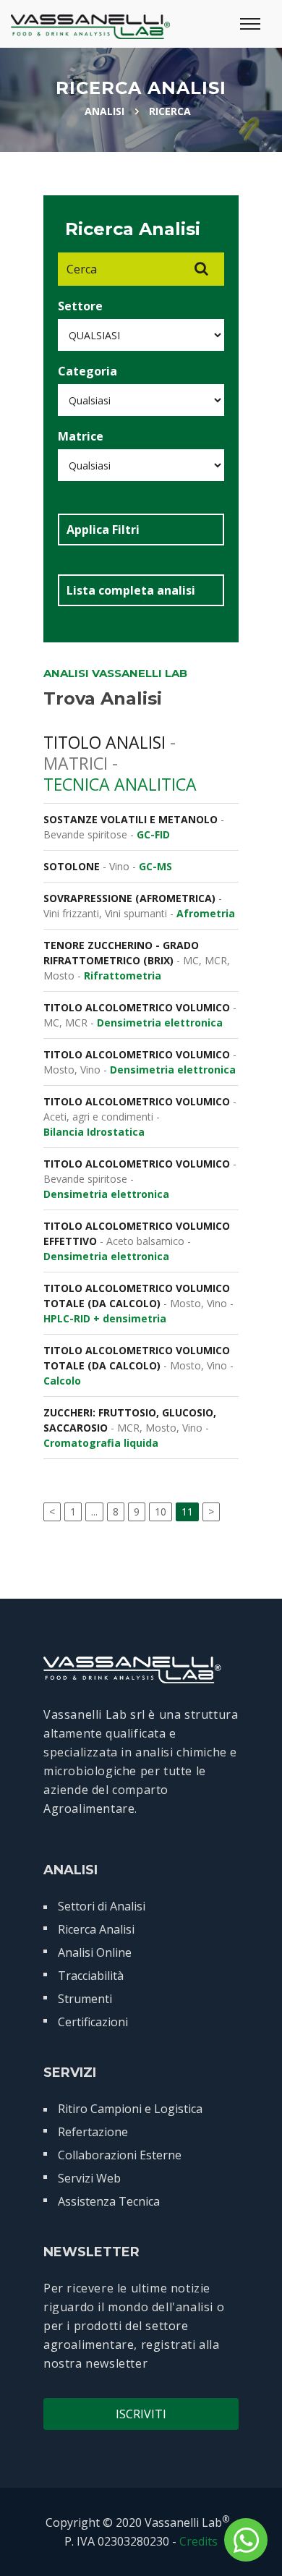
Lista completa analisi (131, 590)
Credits (198, 2541)
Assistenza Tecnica (109, 2201)
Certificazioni (93, 2022)
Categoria (87, 371)
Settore (80, 306)
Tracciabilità (91, 1976)
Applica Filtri (103, 530)
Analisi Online (95, 1952)
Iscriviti (141, 2414)
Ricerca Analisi (96, 1929)
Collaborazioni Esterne (120, 2155)
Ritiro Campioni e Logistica (130, 2109)
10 (161, 1512)
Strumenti (85, 1999)
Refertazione (93, 2132)
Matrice (81, 436)
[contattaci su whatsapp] (246, 2540)
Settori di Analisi (102, 1906)
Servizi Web (89, 2178)
